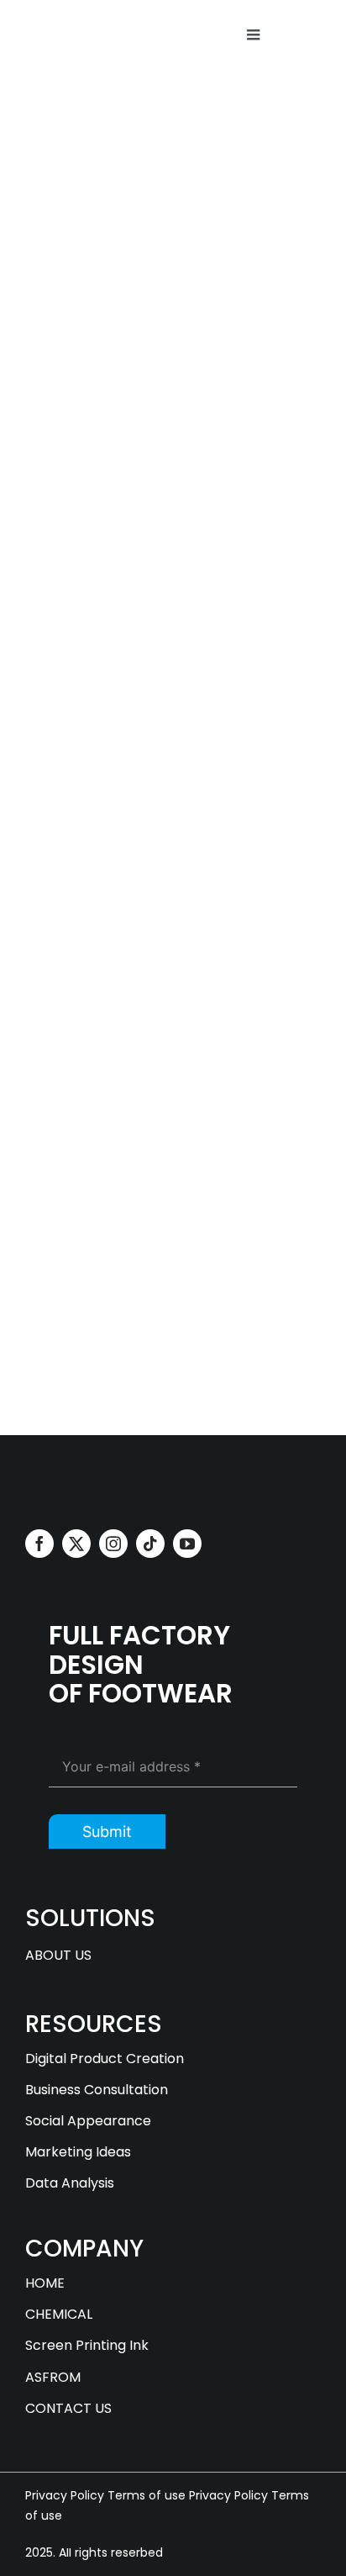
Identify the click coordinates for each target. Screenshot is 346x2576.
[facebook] (39, 1544)
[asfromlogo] (88, 1477)
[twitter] (76, 1544)
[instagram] (113, 1544)
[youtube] (32, 791)
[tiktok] (150, 1544)
